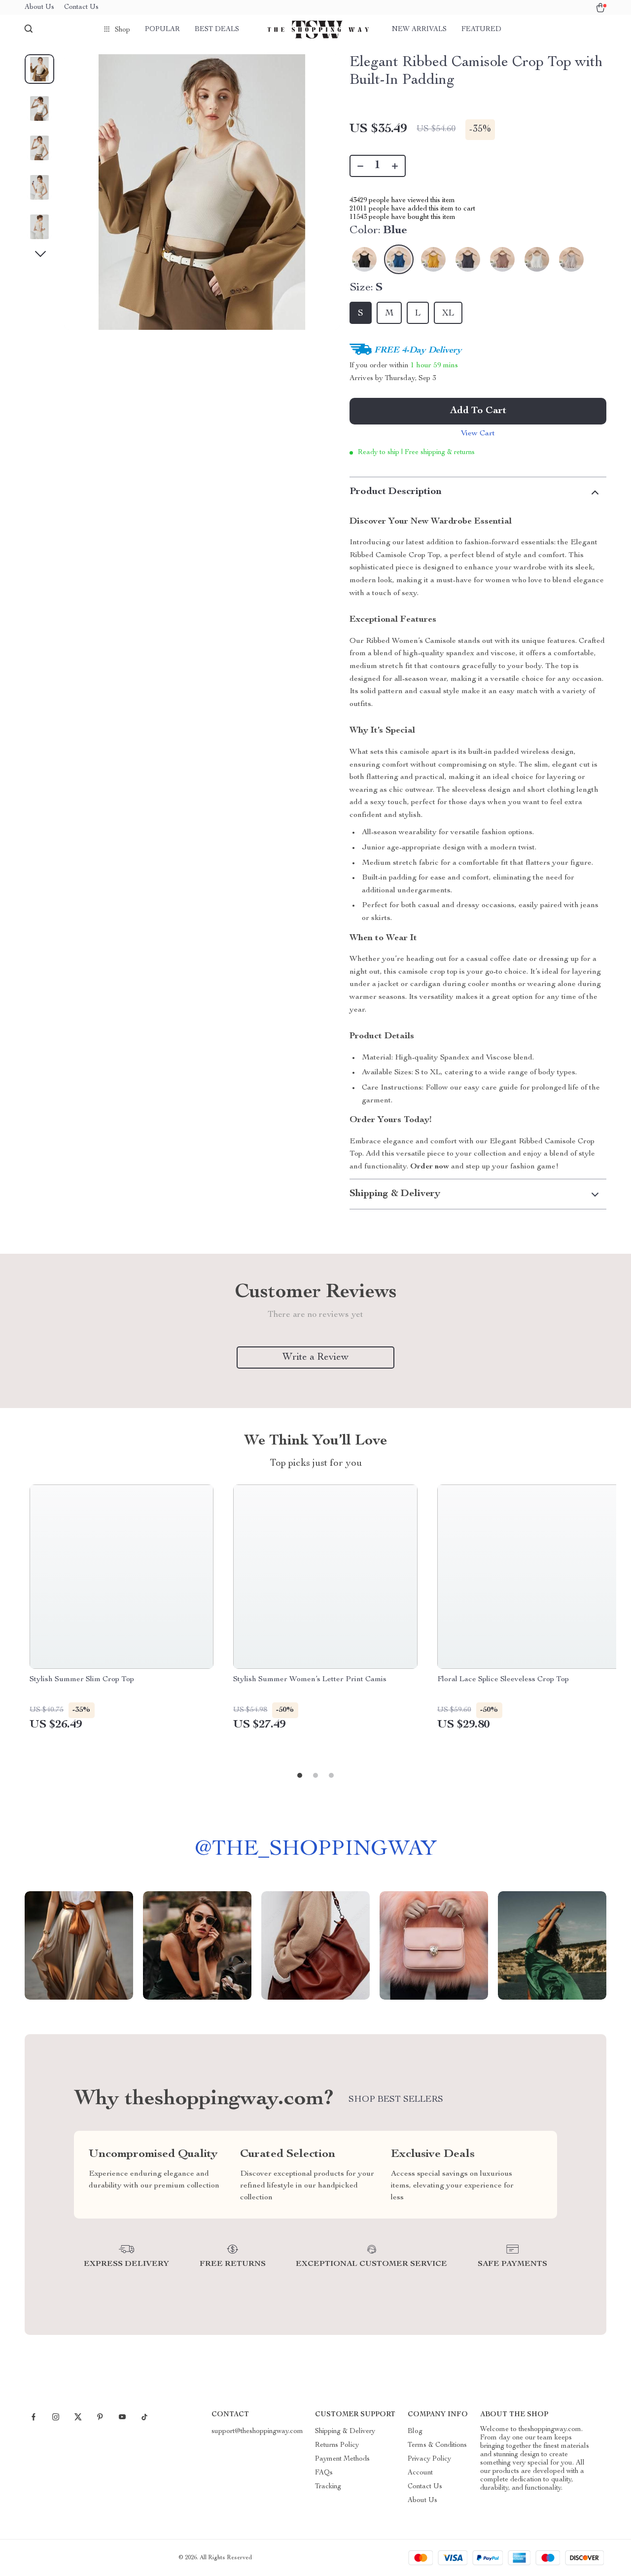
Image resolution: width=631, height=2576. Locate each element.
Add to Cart (478, 411)
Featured (481, 30)
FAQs (324, 2473)
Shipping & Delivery (345, 2432)
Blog (415, 2432)
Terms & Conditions (437, 2445)
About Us (39, 7)
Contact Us (81, 7)
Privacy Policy (429, 2459)
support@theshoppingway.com (257, 2432)
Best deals (217, 30)
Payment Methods (342, 2459)
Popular (162, 30)
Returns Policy (337, 2445)
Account (420, 2473)
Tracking (328, 2487)
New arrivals (419, 30)
